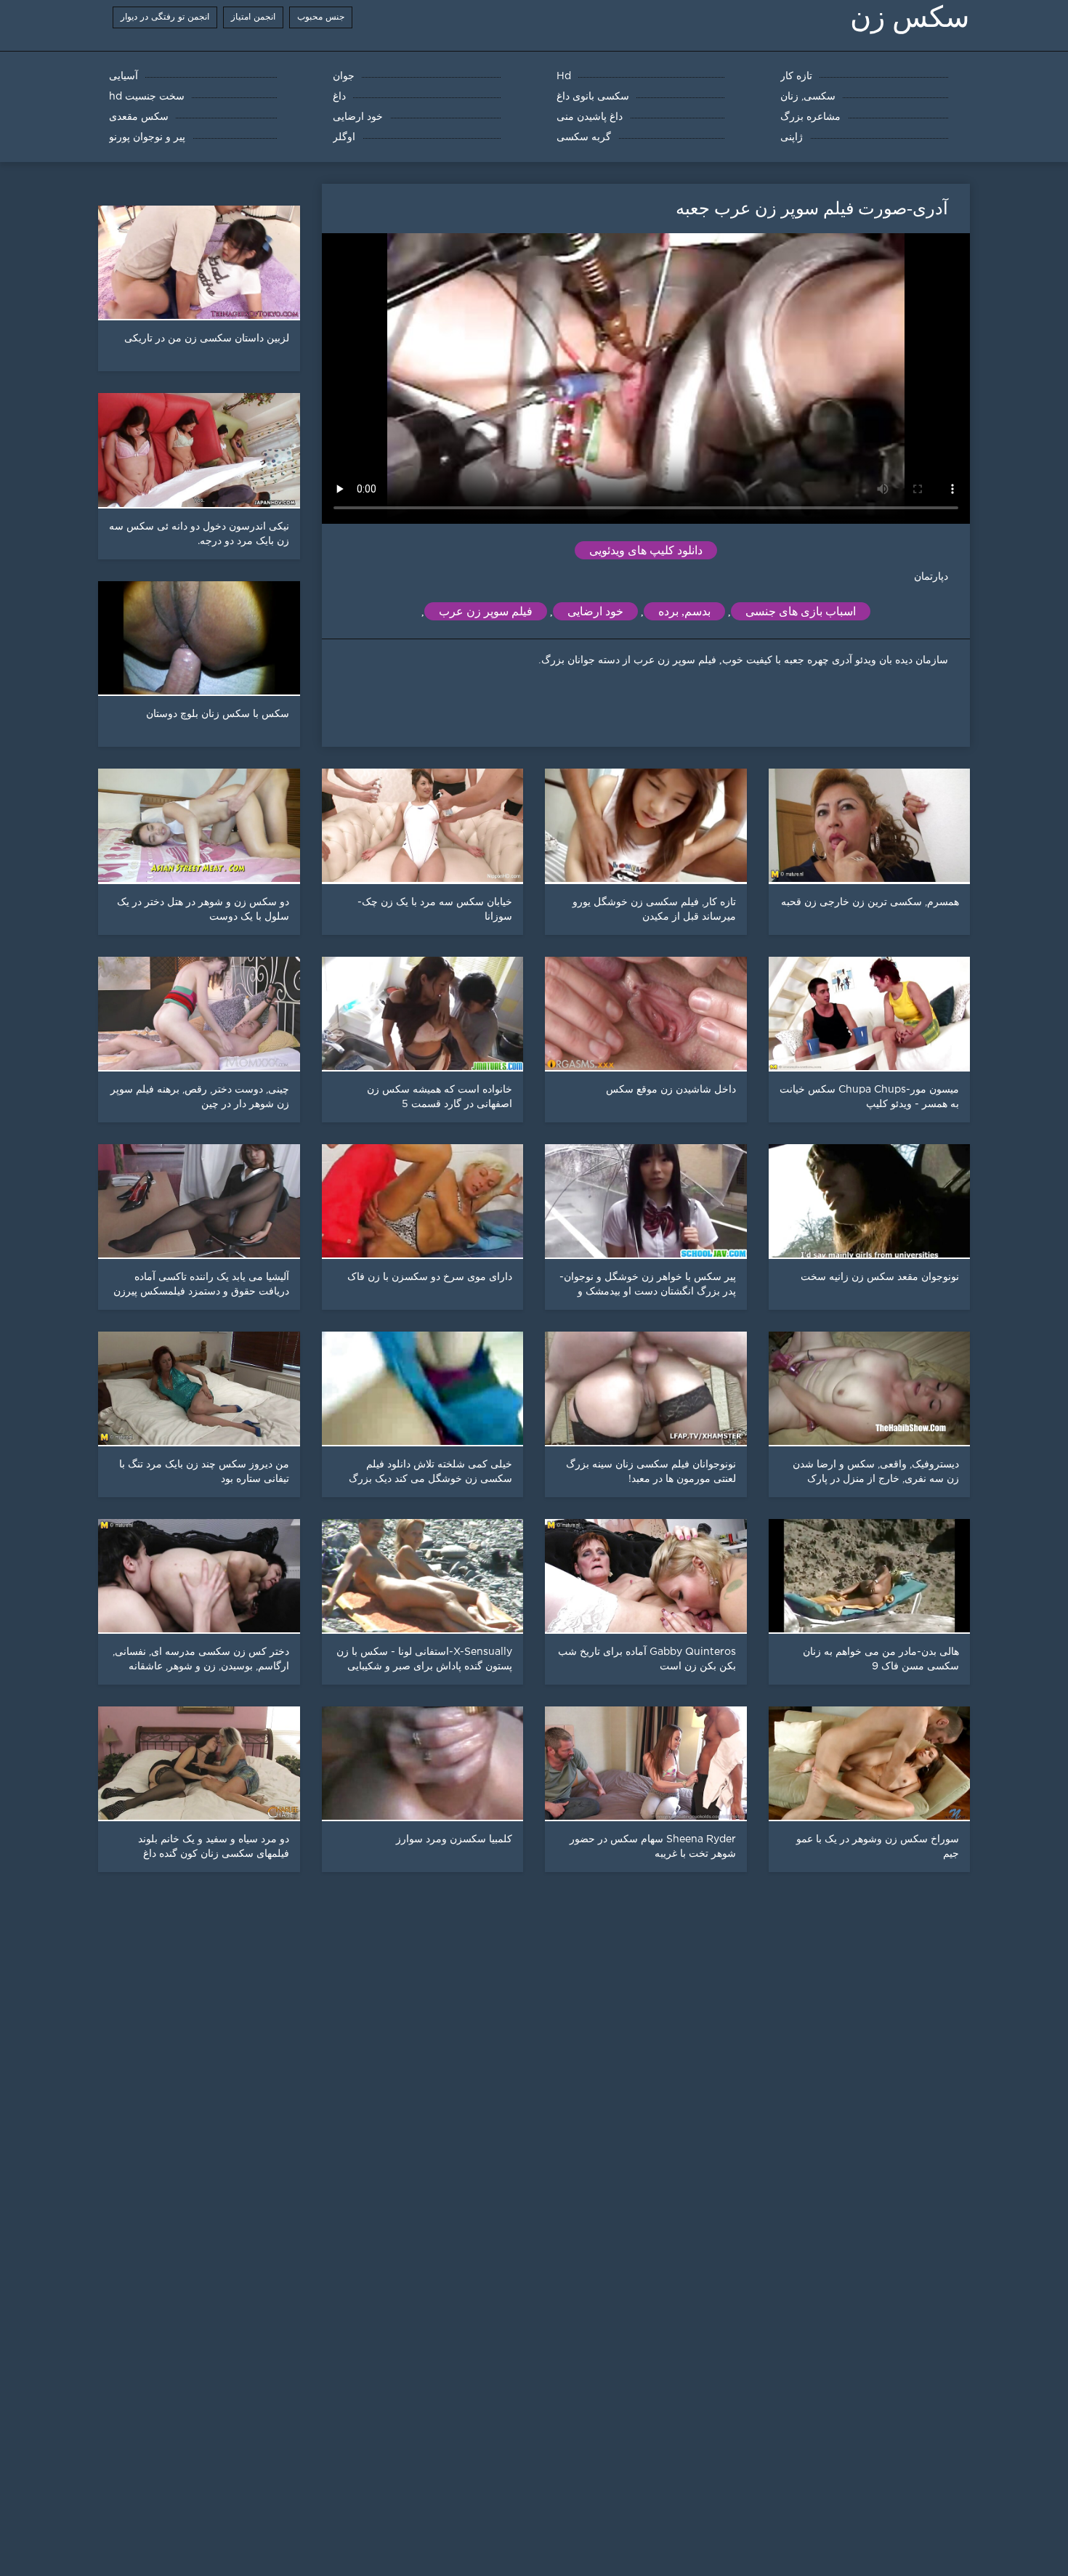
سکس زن (910, 17)
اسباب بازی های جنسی (801, 611)
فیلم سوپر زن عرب (486, 611)
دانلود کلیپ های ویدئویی (646, 550)
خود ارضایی (595, 611)
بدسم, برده (684, 611)
